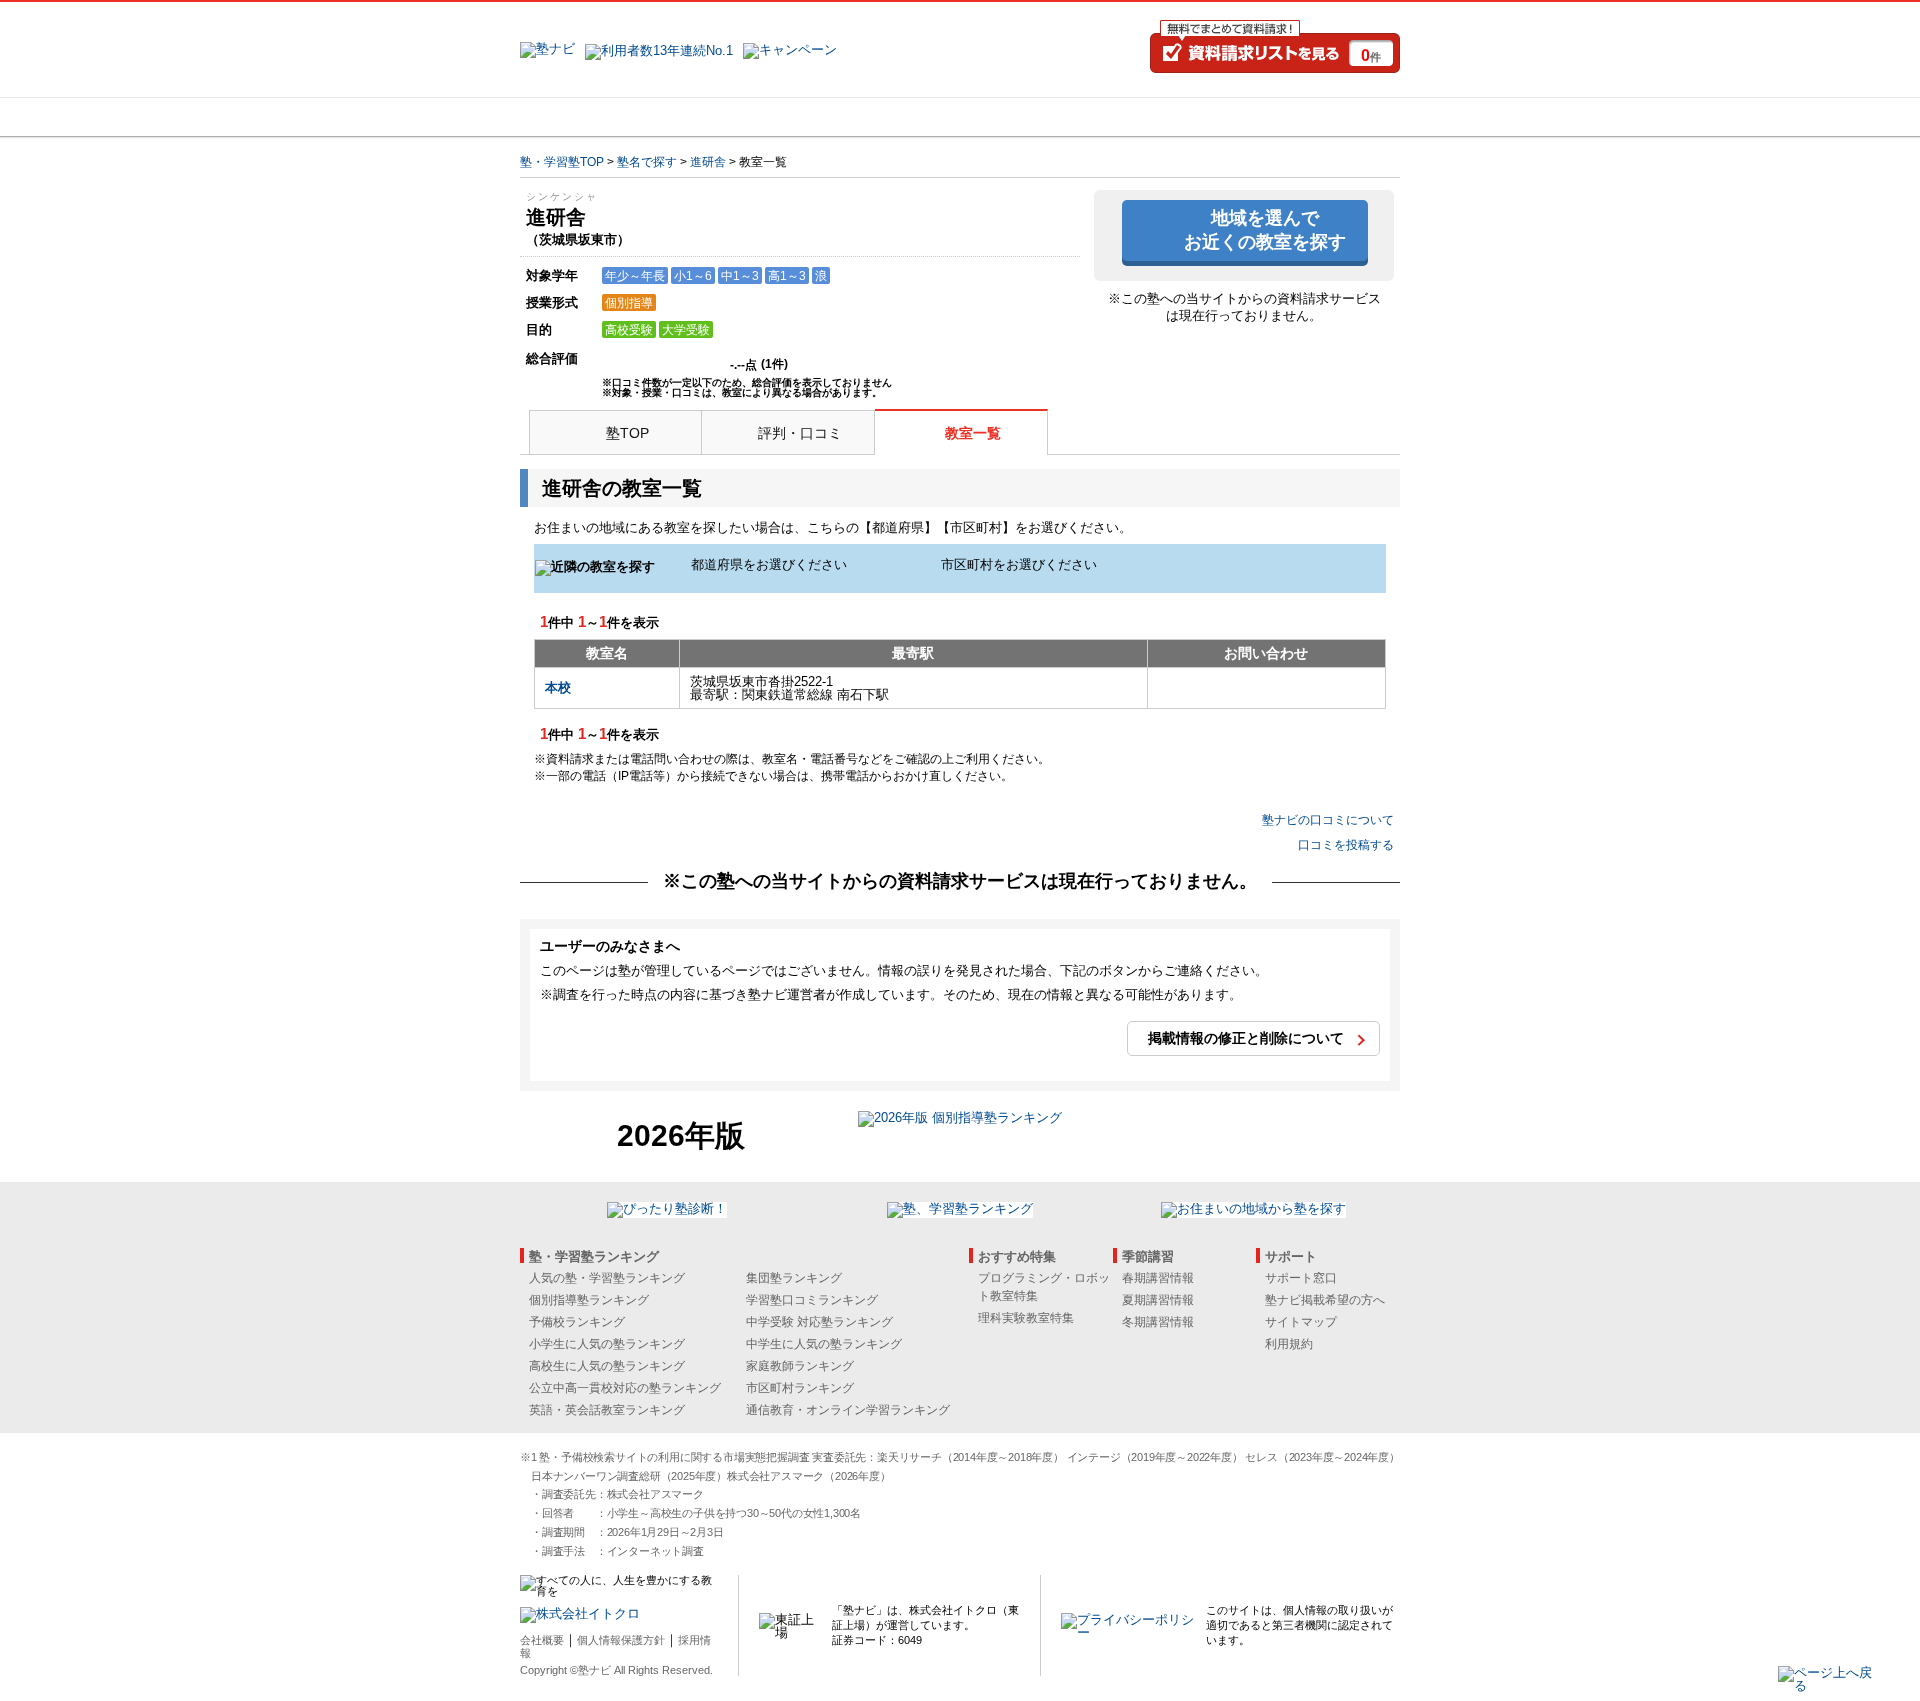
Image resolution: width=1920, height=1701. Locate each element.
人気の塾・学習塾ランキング (607, 1278)
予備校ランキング (577, 1322)
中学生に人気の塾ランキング (824, 1344)
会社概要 (542, 1640)
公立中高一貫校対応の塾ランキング (625, 1388)
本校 (558, 687)
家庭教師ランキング (800, 1366)
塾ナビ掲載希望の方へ (1325, 1300)
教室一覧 (973, 433)
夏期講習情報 (1158, 1300)
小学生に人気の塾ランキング (607, 1344)
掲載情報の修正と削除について (1246, 1038)
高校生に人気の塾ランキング (607, 1366)
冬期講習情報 (1158, 1322)
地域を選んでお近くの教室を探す (1265, 229)
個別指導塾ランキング (589, 1300)
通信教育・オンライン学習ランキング (848, 1410)
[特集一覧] (1177, 117)
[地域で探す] (593, 117)
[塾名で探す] (739, 117)
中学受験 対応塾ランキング (819, 1322)
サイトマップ (1301, 1322)
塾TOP (627, 433)
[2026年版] (960, 1120)
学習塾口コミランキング (812, 1300)
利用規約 (1289, 1344)
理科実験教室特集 (1026, 1318)
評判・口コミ (800, 433)
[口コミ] (1031, 117)
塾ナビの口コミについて (1328, 820)
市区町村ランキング (800, 1388)
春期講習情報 (1158, 1278)
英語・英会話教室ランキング (607, 1410)
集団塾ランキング (794, 1278)
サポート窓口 (1301, 1278)
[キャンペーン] (1323, 117)
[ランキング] (885, 117)
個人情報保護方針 (621, 1640)
